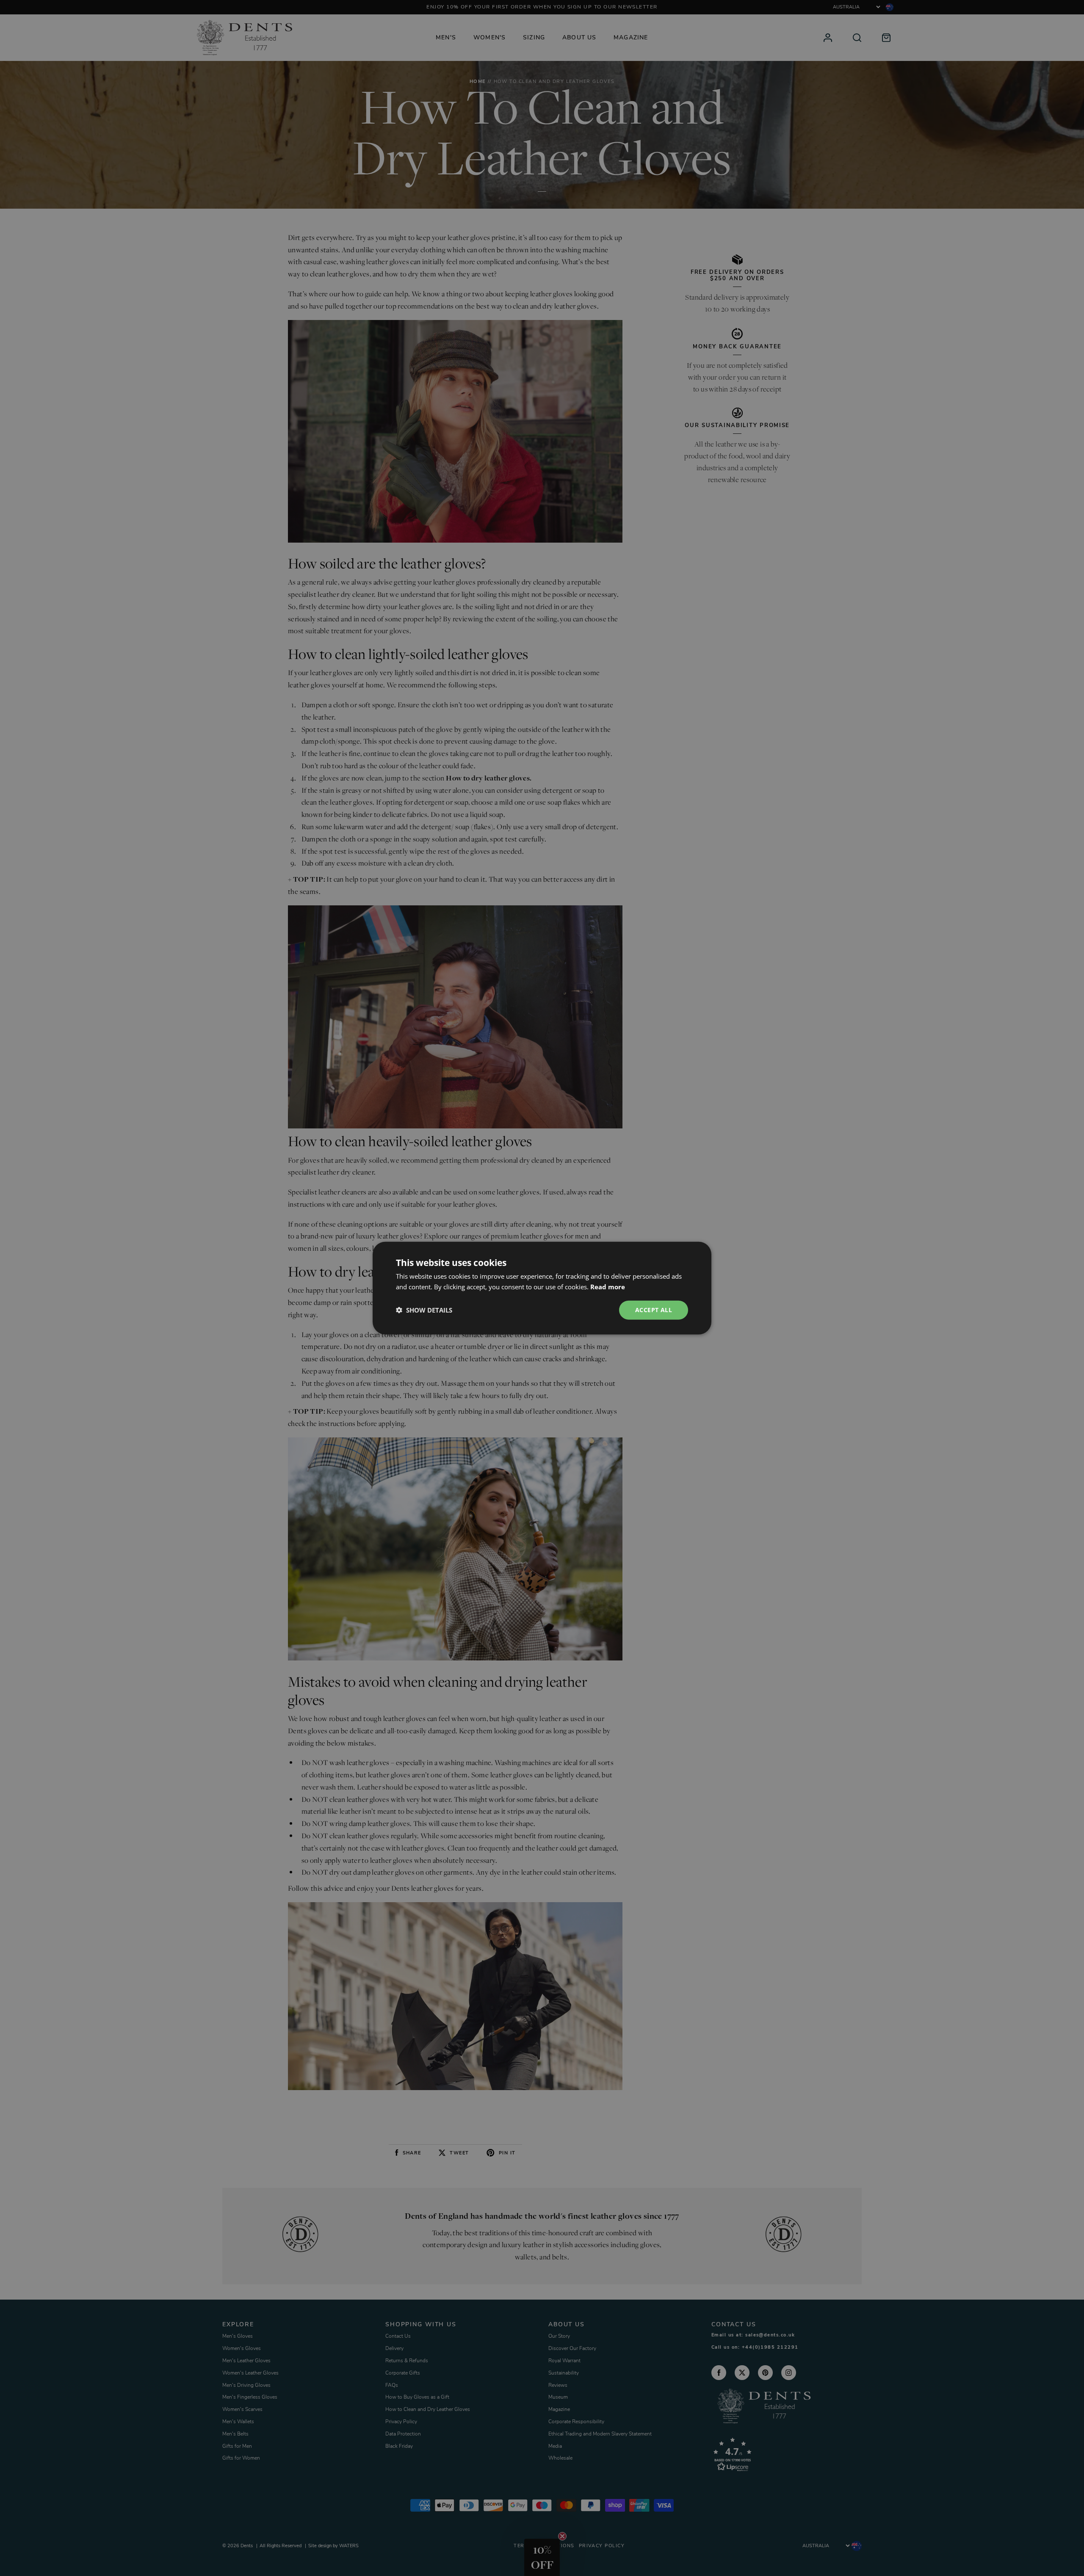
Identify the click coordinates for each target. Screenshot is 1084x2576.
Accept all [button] (654, 1310)
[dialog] (542, 1288)
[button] (424, 1310)
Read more (608, 1287)
